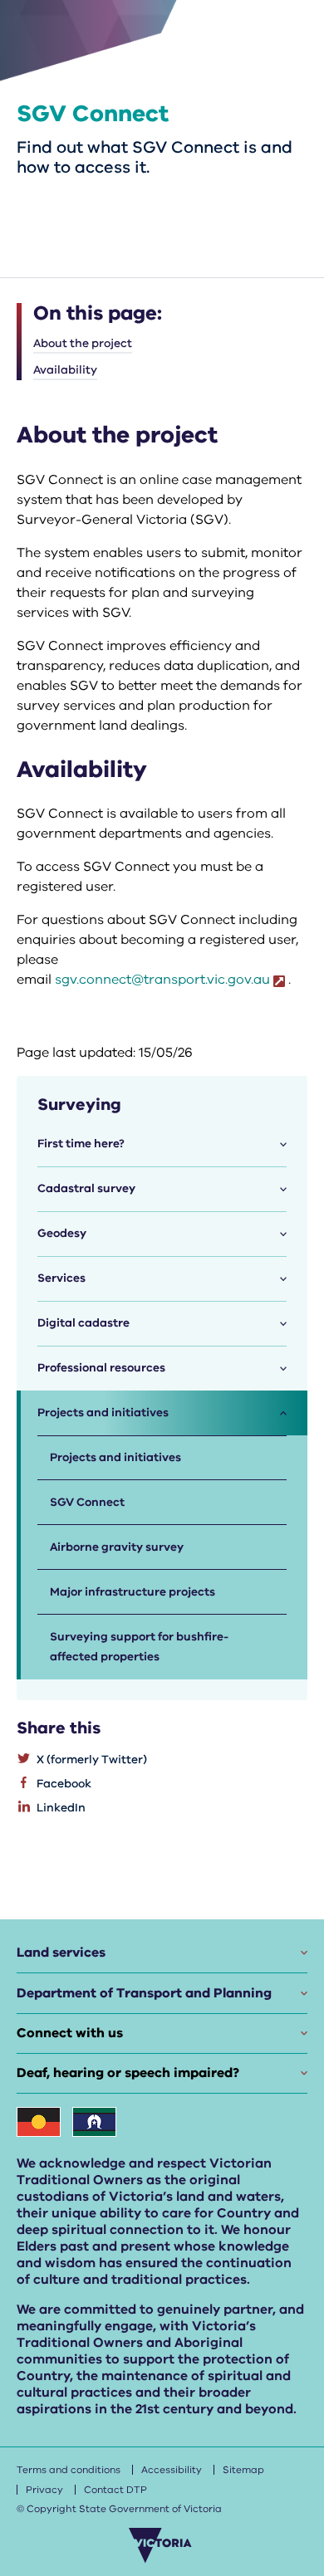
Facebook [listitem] (64, 1784)
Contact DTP (115, 2490)
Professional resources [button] (101, 1368)
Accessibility (172, 2470)
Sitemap (243, 2470)
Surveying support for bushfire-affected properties (139, 1647)
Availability (65, 370)
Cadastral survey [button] (86, 1188)
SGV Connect (87, 1502)
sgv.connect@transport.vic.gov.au (162, 980)
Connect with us (70, 2033)
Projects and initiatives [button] (103, 1413)
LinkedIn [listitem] (61, 1808)
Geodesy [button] (62, 1233)
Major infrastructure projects (133, 1592)
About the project (83, 343)
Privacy (44, 2490)
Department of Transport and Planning (144, 1993)
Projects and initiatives (115, 1457)
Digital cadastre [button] (83, 1323)
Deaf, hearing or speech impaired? (128, 2073)
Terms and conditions (69, 2470)
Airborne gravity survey (117, 1547)
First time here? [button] (81, 1144)
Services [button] (61, 1278)
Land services (61, 1953)
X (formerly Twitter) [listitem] (92, 1760)
